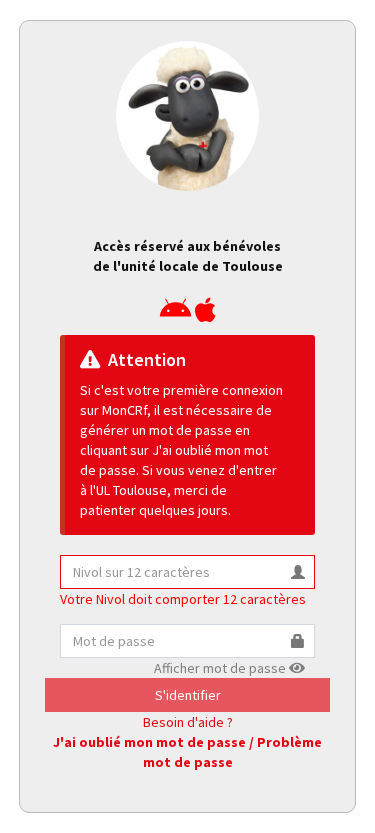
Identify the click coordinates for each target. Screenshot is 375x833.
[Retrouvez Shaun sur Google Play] (176, 315)
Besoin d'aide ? (188, 722)
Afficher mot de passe (221, 668)
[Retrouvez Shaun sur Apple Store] (205, 315)
